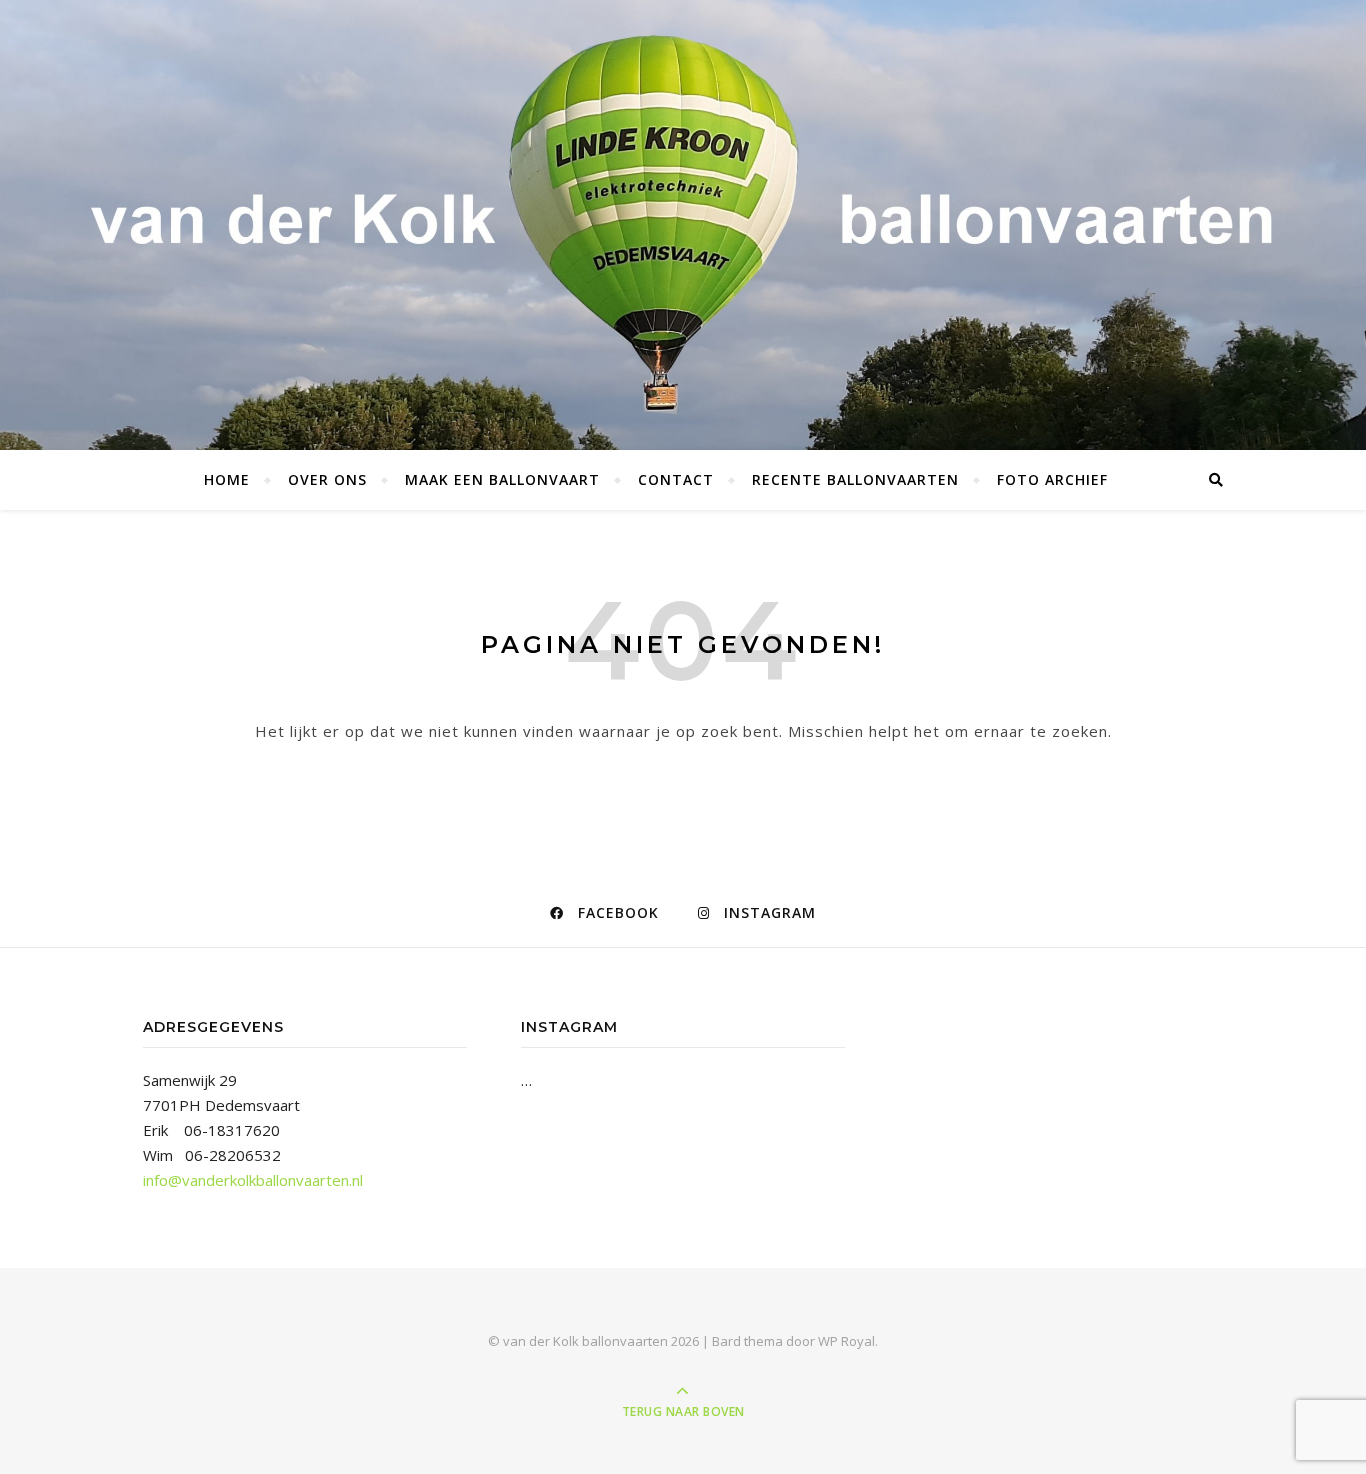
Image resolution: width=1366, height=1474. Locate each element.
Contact (676, 479)
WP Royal (846, 1341)
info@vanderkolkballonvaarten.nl (253, 1180)
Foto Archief (1052, 479)
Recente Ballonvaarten (855, 479)
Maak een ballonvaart (502, 479)
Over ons (327, 479)
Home (227, 479)
